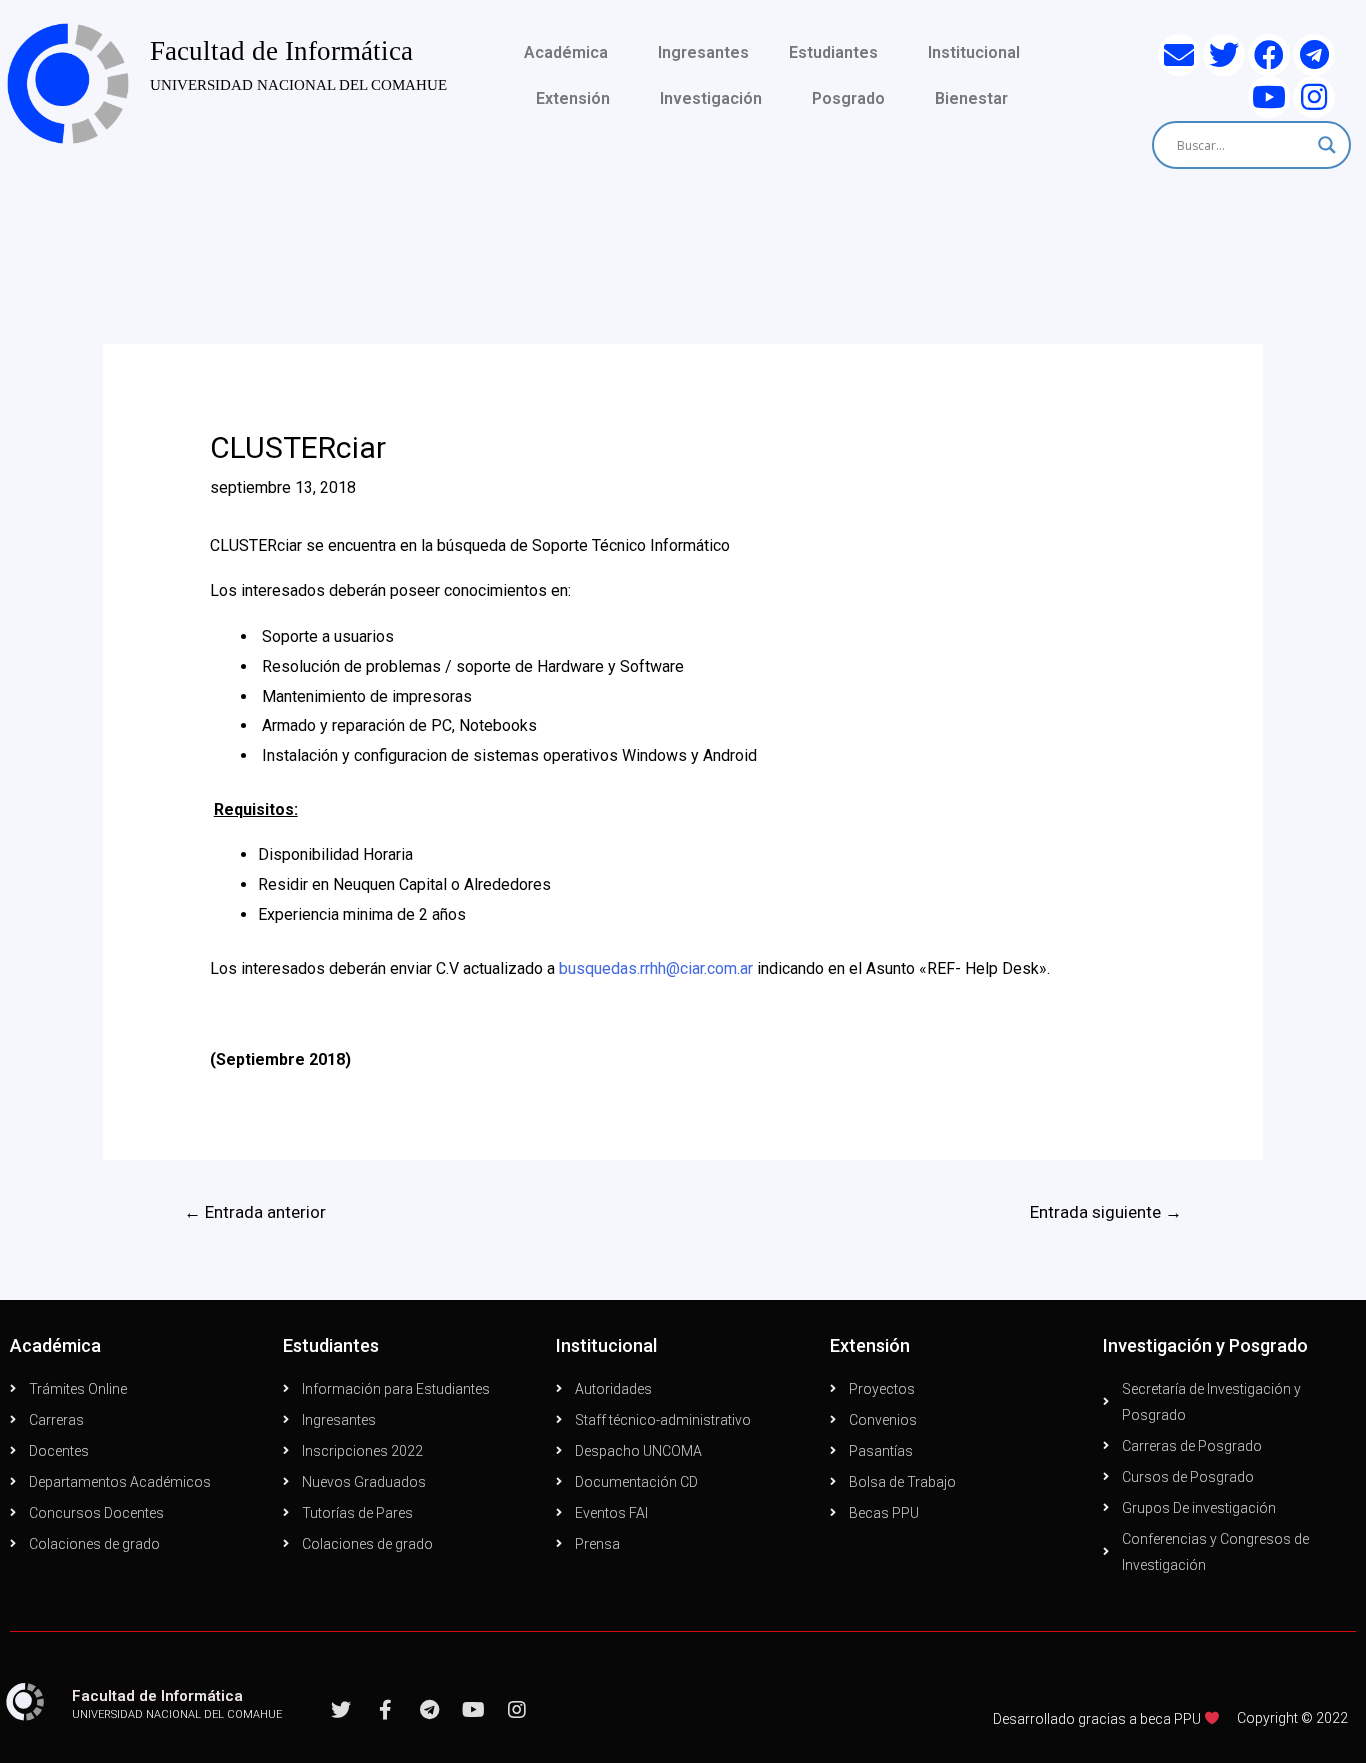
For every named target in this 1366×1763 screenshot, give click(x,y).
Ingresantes (703, 52)
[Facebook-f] (385, 1710)
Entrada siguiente (1106, 1212)
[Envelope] (1179, 55)
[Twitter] (1224, 55)
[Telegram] (1314, 55)
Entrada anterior (255, 1212)
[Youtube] (1269, 97)
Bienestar (971, 98)
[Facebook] (1269, 55)
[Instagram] (1314, 97)
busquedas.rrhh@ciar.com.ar (656, 968)
